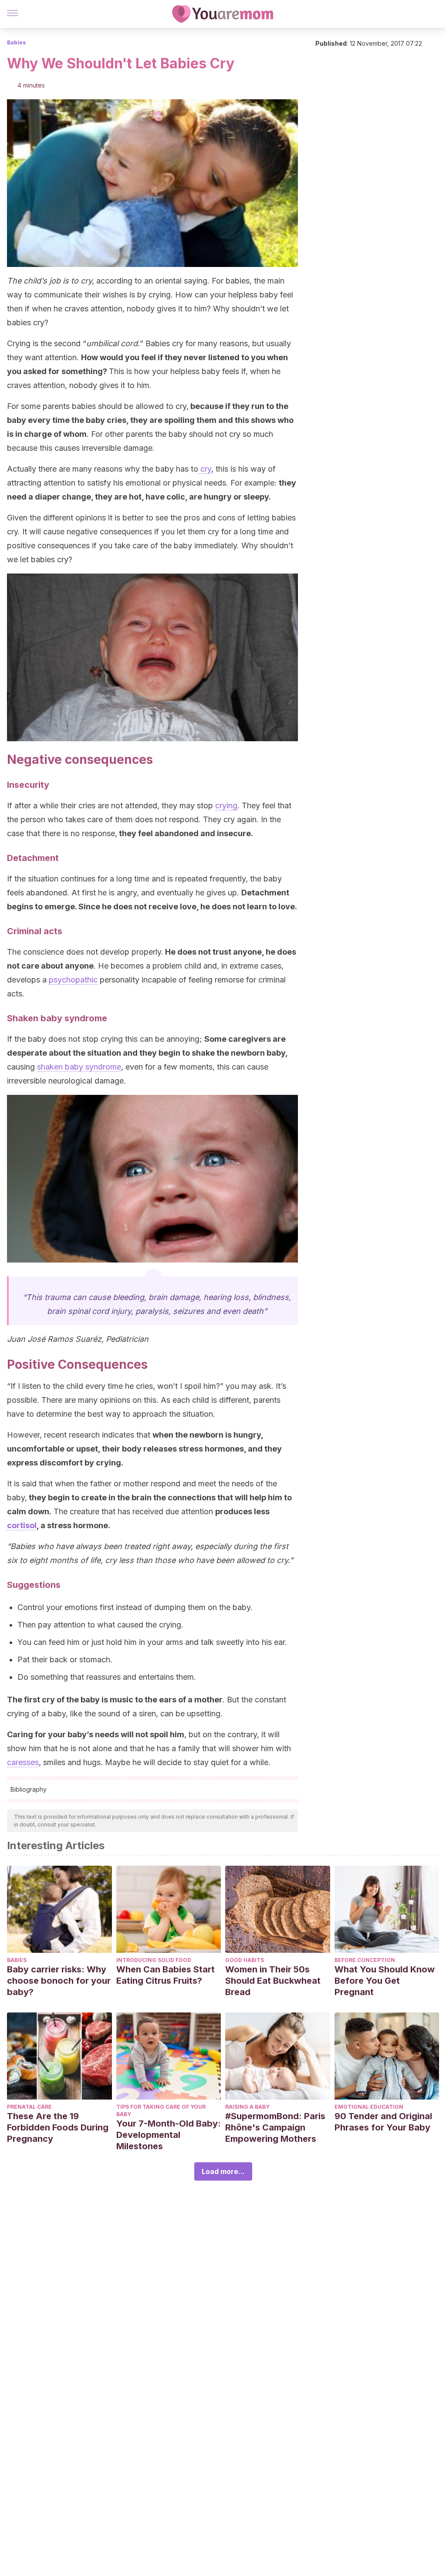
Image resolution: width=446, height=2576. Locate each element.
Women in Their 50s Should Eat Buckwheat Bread (273, 1981)
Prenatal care (29, 2107)
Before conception (365, 1960)
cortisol (22, 1525)
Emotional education (369, 2107)
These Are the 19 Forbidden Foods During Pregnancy (58, 2127)
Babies (16, 42)
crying (226, 805)
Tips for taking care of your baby (161, 2110)
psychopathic (73, 980)
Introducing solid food (154, 1960)
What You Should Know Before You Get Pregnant (385, 1981)
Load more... (223, 2171)
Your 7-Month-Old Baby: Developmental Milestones (169, 2135)
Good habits (245, 1960)
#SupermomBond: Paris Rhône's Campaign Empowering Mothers (275, 2127)
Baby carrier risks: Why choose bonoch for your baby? (59, 1981)
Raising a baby (247, 2107)
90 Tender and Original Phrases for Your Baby (383, 2122)
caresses (23, 1762)
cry (205, 469)
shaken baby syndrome (79, 1067)
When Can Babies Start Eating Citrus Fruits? (166, 1975)
